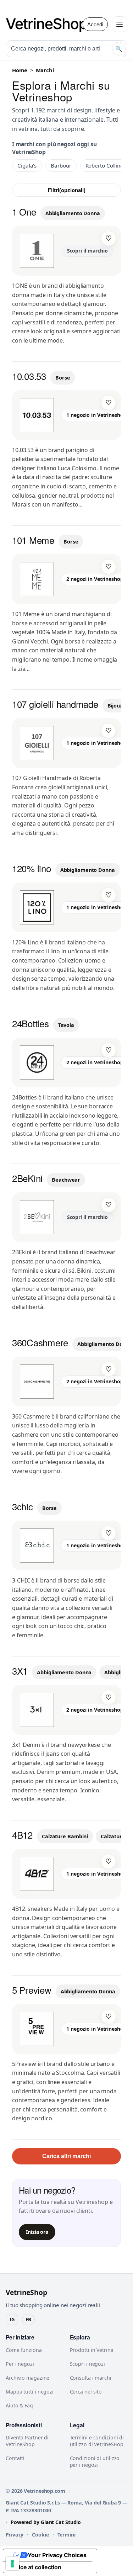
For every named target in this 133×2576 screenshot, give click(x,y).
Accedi (95, 24)
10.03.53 (29, 376)
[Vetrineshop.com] (50, 24)
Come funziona (24, 2350)
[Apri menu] (120, 24)
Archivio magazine (27, 2378)
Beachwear (66, 1180)
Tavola (66, 1025)
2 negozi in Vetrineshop (95, 579)
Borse (63, 378)
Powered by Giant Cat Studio (46, 2522)
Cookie (40, 2535)
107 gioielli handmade (55, 704)
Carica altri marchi (66, 2156)
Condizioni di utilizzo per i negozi (95, 2461)
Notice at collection (35, 2567)
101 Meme (33, 540)
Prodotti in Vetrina (92, 2350)
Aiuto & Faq (19, 2405)
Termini (66, 2535)
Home (20, 70)
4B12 (22, 1835)
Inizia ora (37, 2232)
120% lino (32, 868)
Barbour (61, 165)
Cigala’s (27, 165)
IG (12, 2320)
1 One (24, 211)
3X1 (20, 1671)
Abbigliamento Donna (73, 213)
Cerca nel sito (86, 2392)
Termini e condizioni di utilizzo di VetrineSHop (97, 2441)
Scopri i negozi (88, 2364)
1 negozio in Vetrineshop (96, 415)
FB (28, 2320)
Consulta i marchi (91, 2378)
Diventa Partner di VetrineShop (27, 2441)
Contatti (15, 2458)
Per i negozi (20, 2364)
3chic (23, 1506)
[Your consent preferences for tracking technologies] (12, 2564)
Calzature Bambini (65, 1836)
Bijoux (115, 706)
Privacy (15, 2535)
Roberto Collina (105, 165)
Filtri (67, 190)
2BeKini (27, 1178)
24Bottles (31, 1023)
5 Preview (32, 1990)
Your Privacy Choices (57, 2555)
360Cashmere (40, 1342)
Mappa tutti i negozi (30, 2392)
